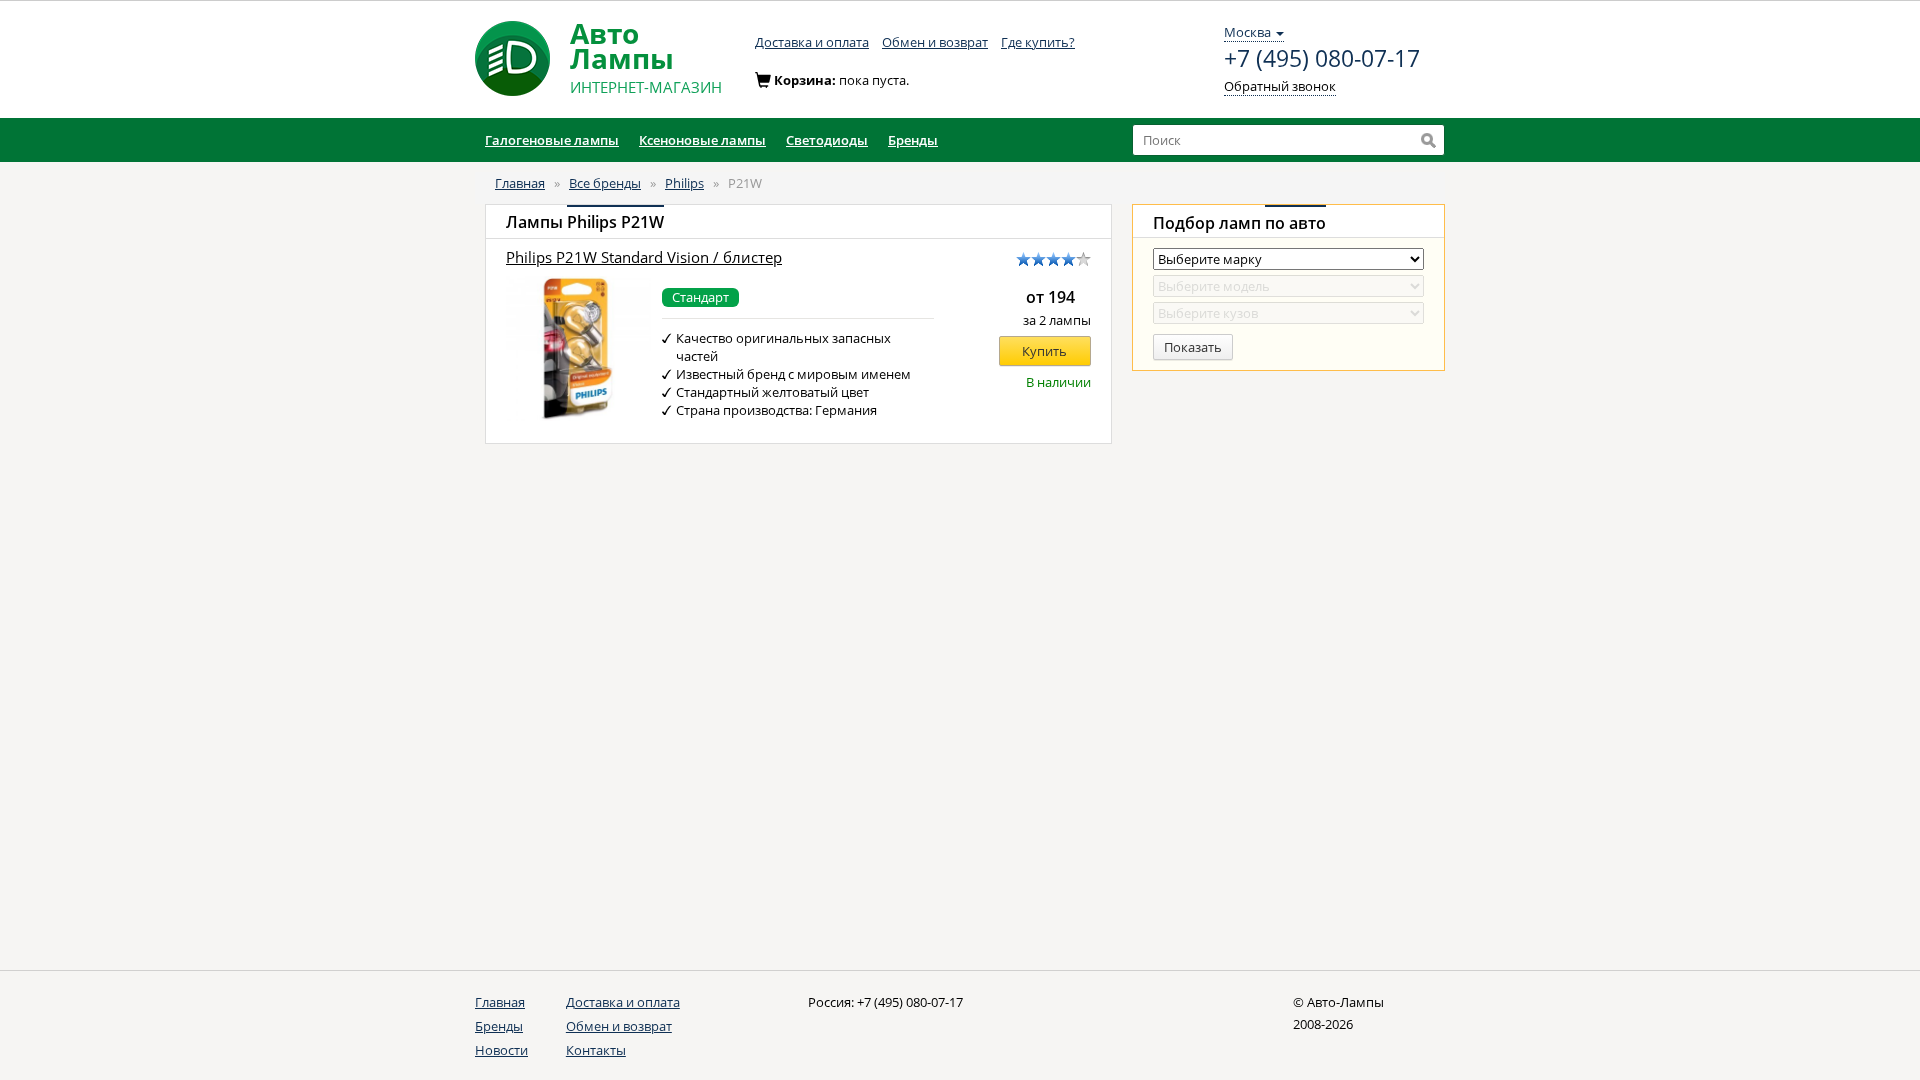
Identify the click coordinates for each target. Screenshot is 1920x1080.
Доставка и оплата (812, 42)
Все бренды (605, 183)
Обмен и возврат (935, 42)
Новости (501, 1050)
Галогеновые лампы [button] (552, 140)
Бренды (499, 1026)
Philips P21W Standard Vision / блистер (644, 257)
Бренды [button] (913, 140)
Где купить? (1038, 42)
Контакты (596, 1050)
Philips (684, 183)
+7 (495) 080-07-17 (1322, 59)
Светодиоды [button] (827, 140)
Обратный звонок (1280, 86)
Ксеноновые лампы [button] (702, 140)
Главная (520, 183)
